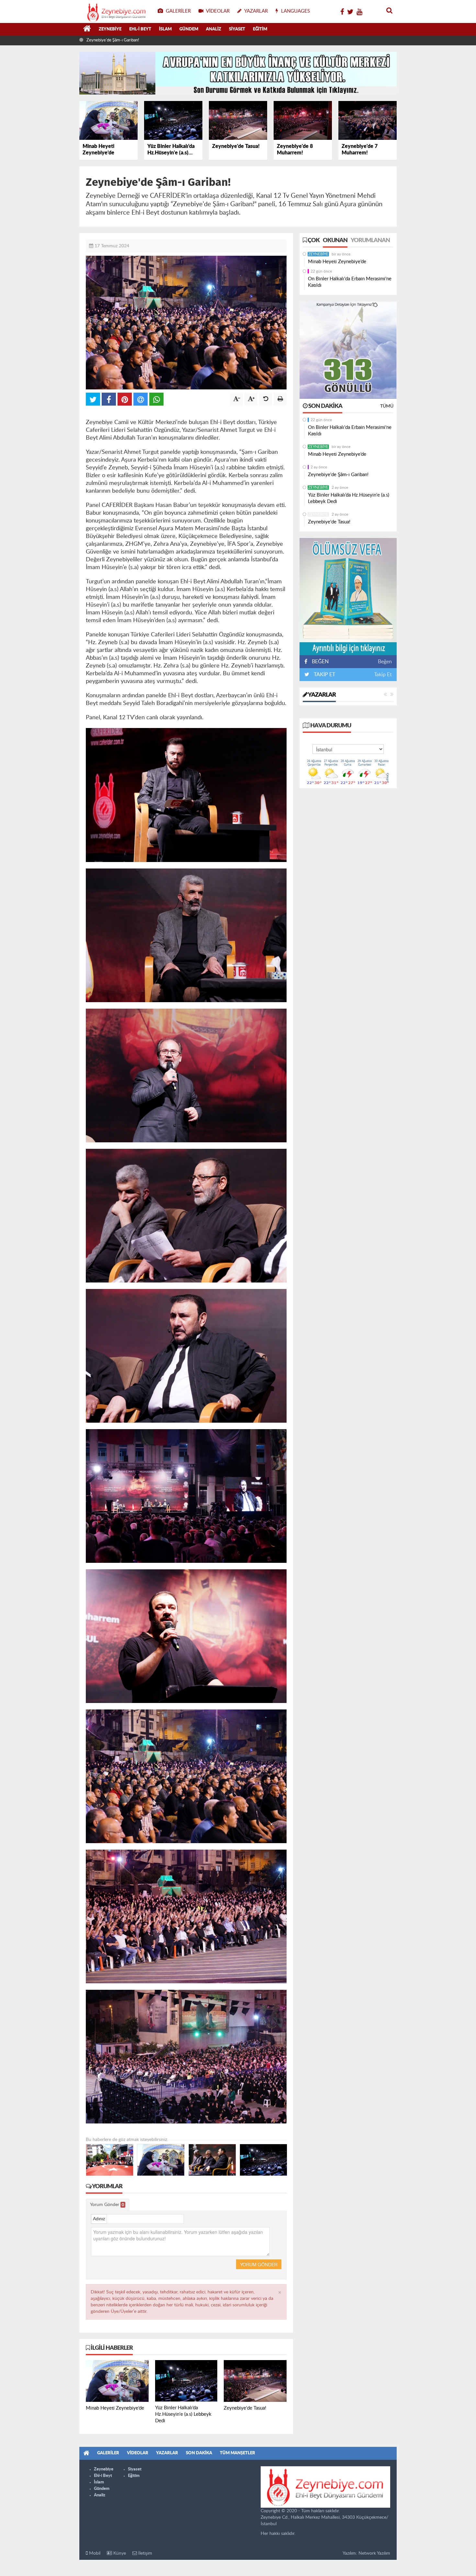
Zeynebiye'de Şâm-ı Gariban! (338, 475)
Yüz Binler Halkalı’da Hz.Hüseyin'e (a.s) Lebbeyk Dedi (135, 40)
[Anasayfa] (87, 29)
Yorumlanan (370, 241)
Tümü (387, 406)
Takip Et (383, 675)
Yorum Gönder (107, 2205)
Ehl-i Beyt (140, 29)
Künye (119, 2553)
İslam (165, 29)
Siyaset (237, 29)
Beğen (385, 662)
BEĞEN (320, 662)
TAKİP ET (324, 675)
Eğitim (260, 29)
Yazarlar (322, 695)
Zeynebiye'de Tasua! (329, 522)
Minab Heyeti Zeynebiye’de (337, 262)
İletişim (145, 2553)
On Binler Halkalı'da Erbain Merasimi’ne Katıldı (350, 282)
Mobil (94, 2553)
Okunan (335, 241)
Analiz (214, 29)
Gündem (189, 29)
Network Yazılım (374, 2553)
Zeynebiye (110, 29)
